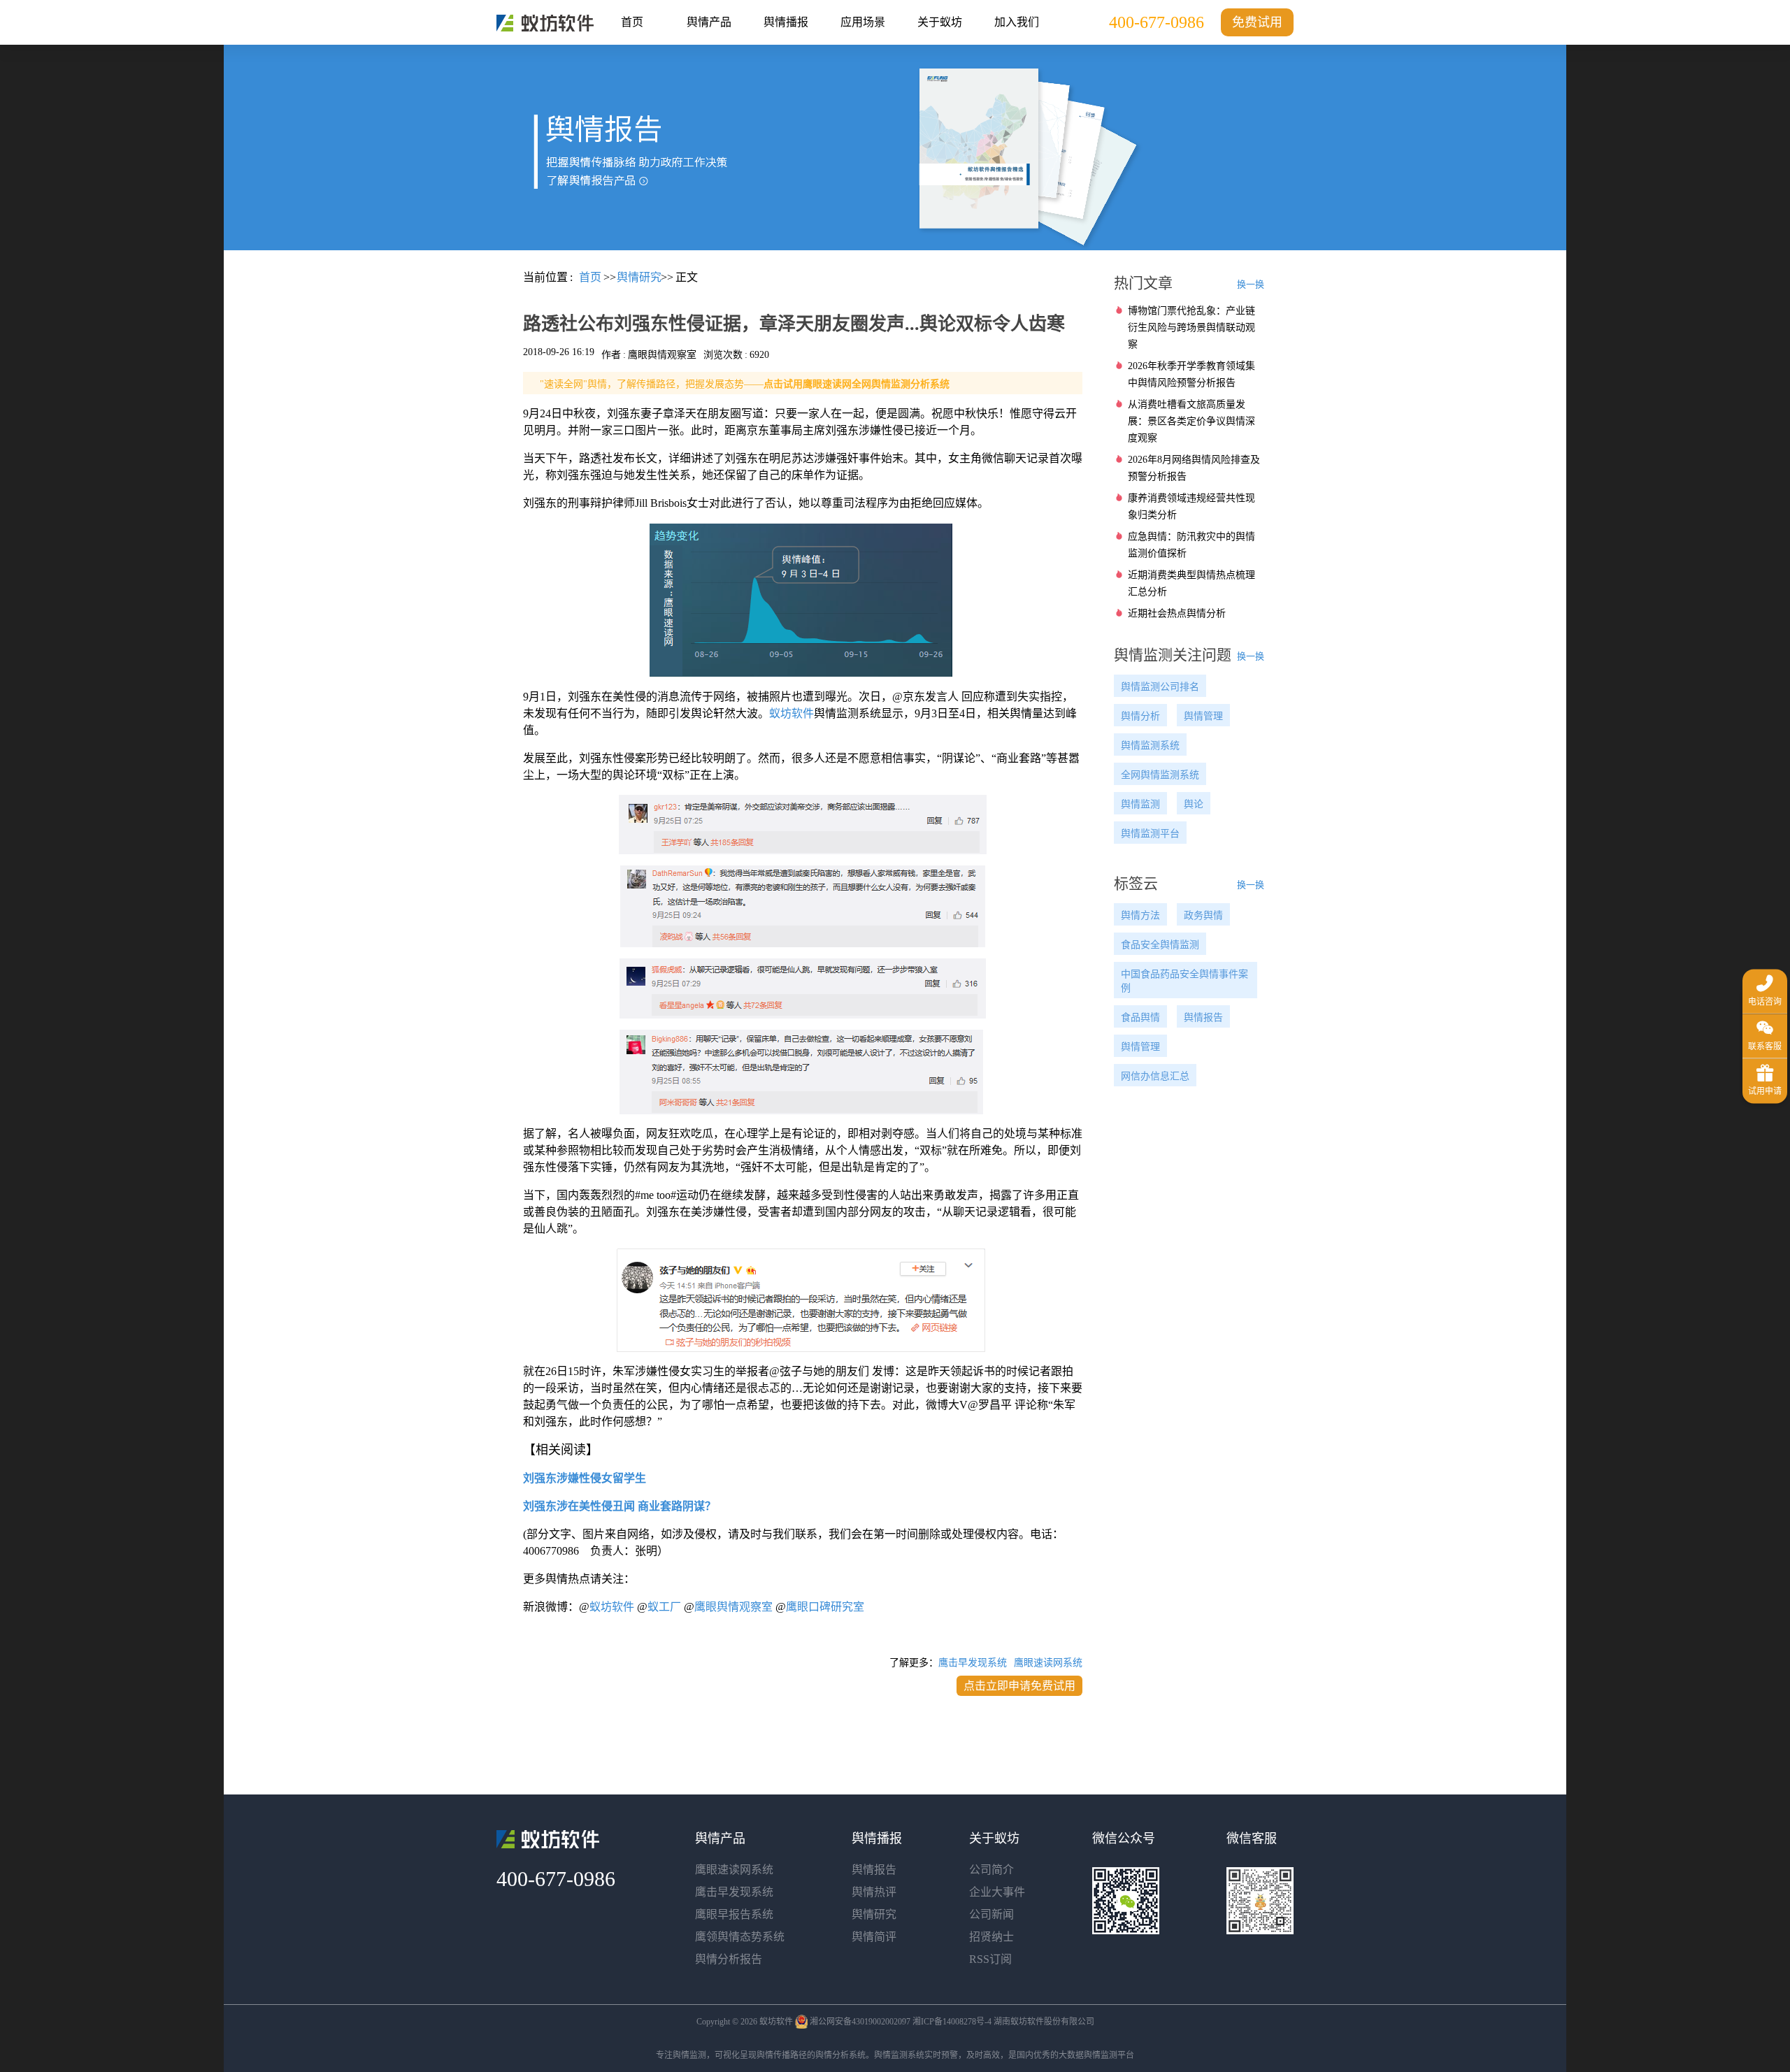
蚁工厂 (664, 1607)
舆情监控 (545, 23)
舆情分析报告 (729, 1959)
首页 (632, 22)
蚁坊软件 (792, 713)
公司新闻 (991, 1914)
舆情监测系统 (1150, 746)
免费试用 (1257, 22)
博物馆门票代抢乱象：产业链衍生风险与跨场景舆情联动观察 (1191, 328)
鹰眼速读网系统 (1048, 1663)
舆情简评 (874, 1937)
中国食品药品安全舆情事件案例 (1184, 981)
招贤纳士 (991, 1937)
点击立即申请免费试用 (1019, 1686)
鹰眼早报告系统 (734, 1914)
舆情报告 (1203, 1017)
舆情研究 (874, 1914)
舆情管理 (1203, 716)
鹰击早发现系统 (973, 1663)
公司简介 (991, 1870)
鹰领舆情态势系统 (740, 1937)
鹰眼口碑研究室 (825, 1607)
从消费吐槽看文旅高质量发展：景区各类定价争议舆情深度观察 (1191, 421)
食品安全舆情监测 (1160, 945)
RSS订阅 (990, 1959)
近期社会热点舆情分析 (1177, 613)
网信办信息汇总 (1155, 1076)
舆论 (1194, 804)
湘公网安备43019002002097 (860, 2022)
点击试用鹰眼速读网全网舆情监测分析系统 (857, 384)
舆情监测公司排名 (1160, 687)
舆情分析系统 (840, 2055)
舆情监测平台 (1150, 834)
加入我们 (1017, 22)
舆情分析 (1140, 716)
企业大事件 (997, 1892)
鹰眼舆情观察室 (733, 1607)
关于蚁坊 (940, 22)
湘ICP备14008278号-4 (952, 2022)
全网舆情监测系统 (1160, 775)
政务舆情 (1203, 915)
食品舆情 (1140, 1017)
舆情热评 (874, 1892)
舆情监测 (1140, 804)
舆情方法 (1140, 915)
